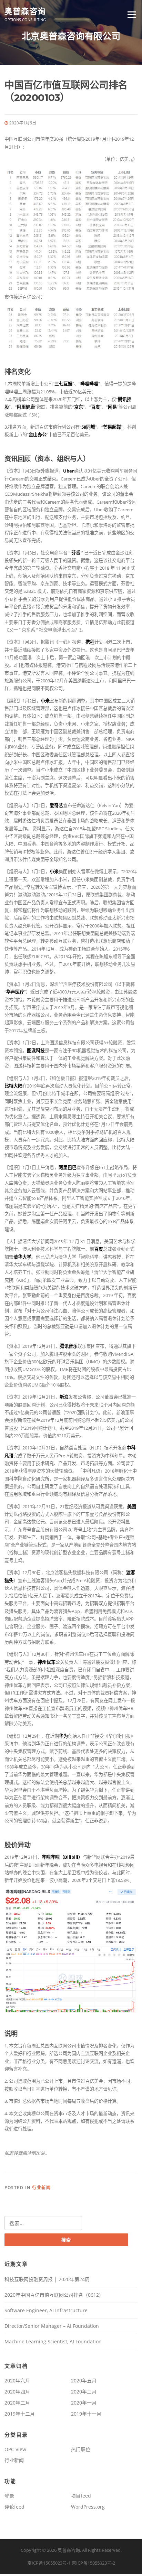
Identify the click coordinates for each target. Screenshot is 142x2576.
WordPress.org (88, 2507)
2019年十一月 (86, 2414)
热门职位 (81, 2449)
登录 (9, 2496)
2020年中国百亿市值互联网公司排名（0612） (54, 2295)
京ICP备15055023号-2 (93, 2563)
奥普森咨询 (25, 11)
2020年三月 (84, 2392)
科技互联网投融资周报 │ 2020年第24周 (47, 2279)
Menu (131, 15)
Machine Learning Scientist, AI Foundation (53, 2341)
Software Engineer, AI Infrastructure (46, 2310)
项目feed (81, 2496)
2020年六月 (17, 2381)
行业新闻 (41, 2188)
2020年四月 (17, 2392)
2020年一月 (84, 2403)
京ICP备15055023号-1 (49, 2563)
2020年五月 (84, 2381)
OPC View (15, 2449)
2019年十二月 (20, 2414)
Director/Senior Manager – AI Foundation (52, 2326)
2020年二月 (17, 2403)
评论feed (14, 2507)
